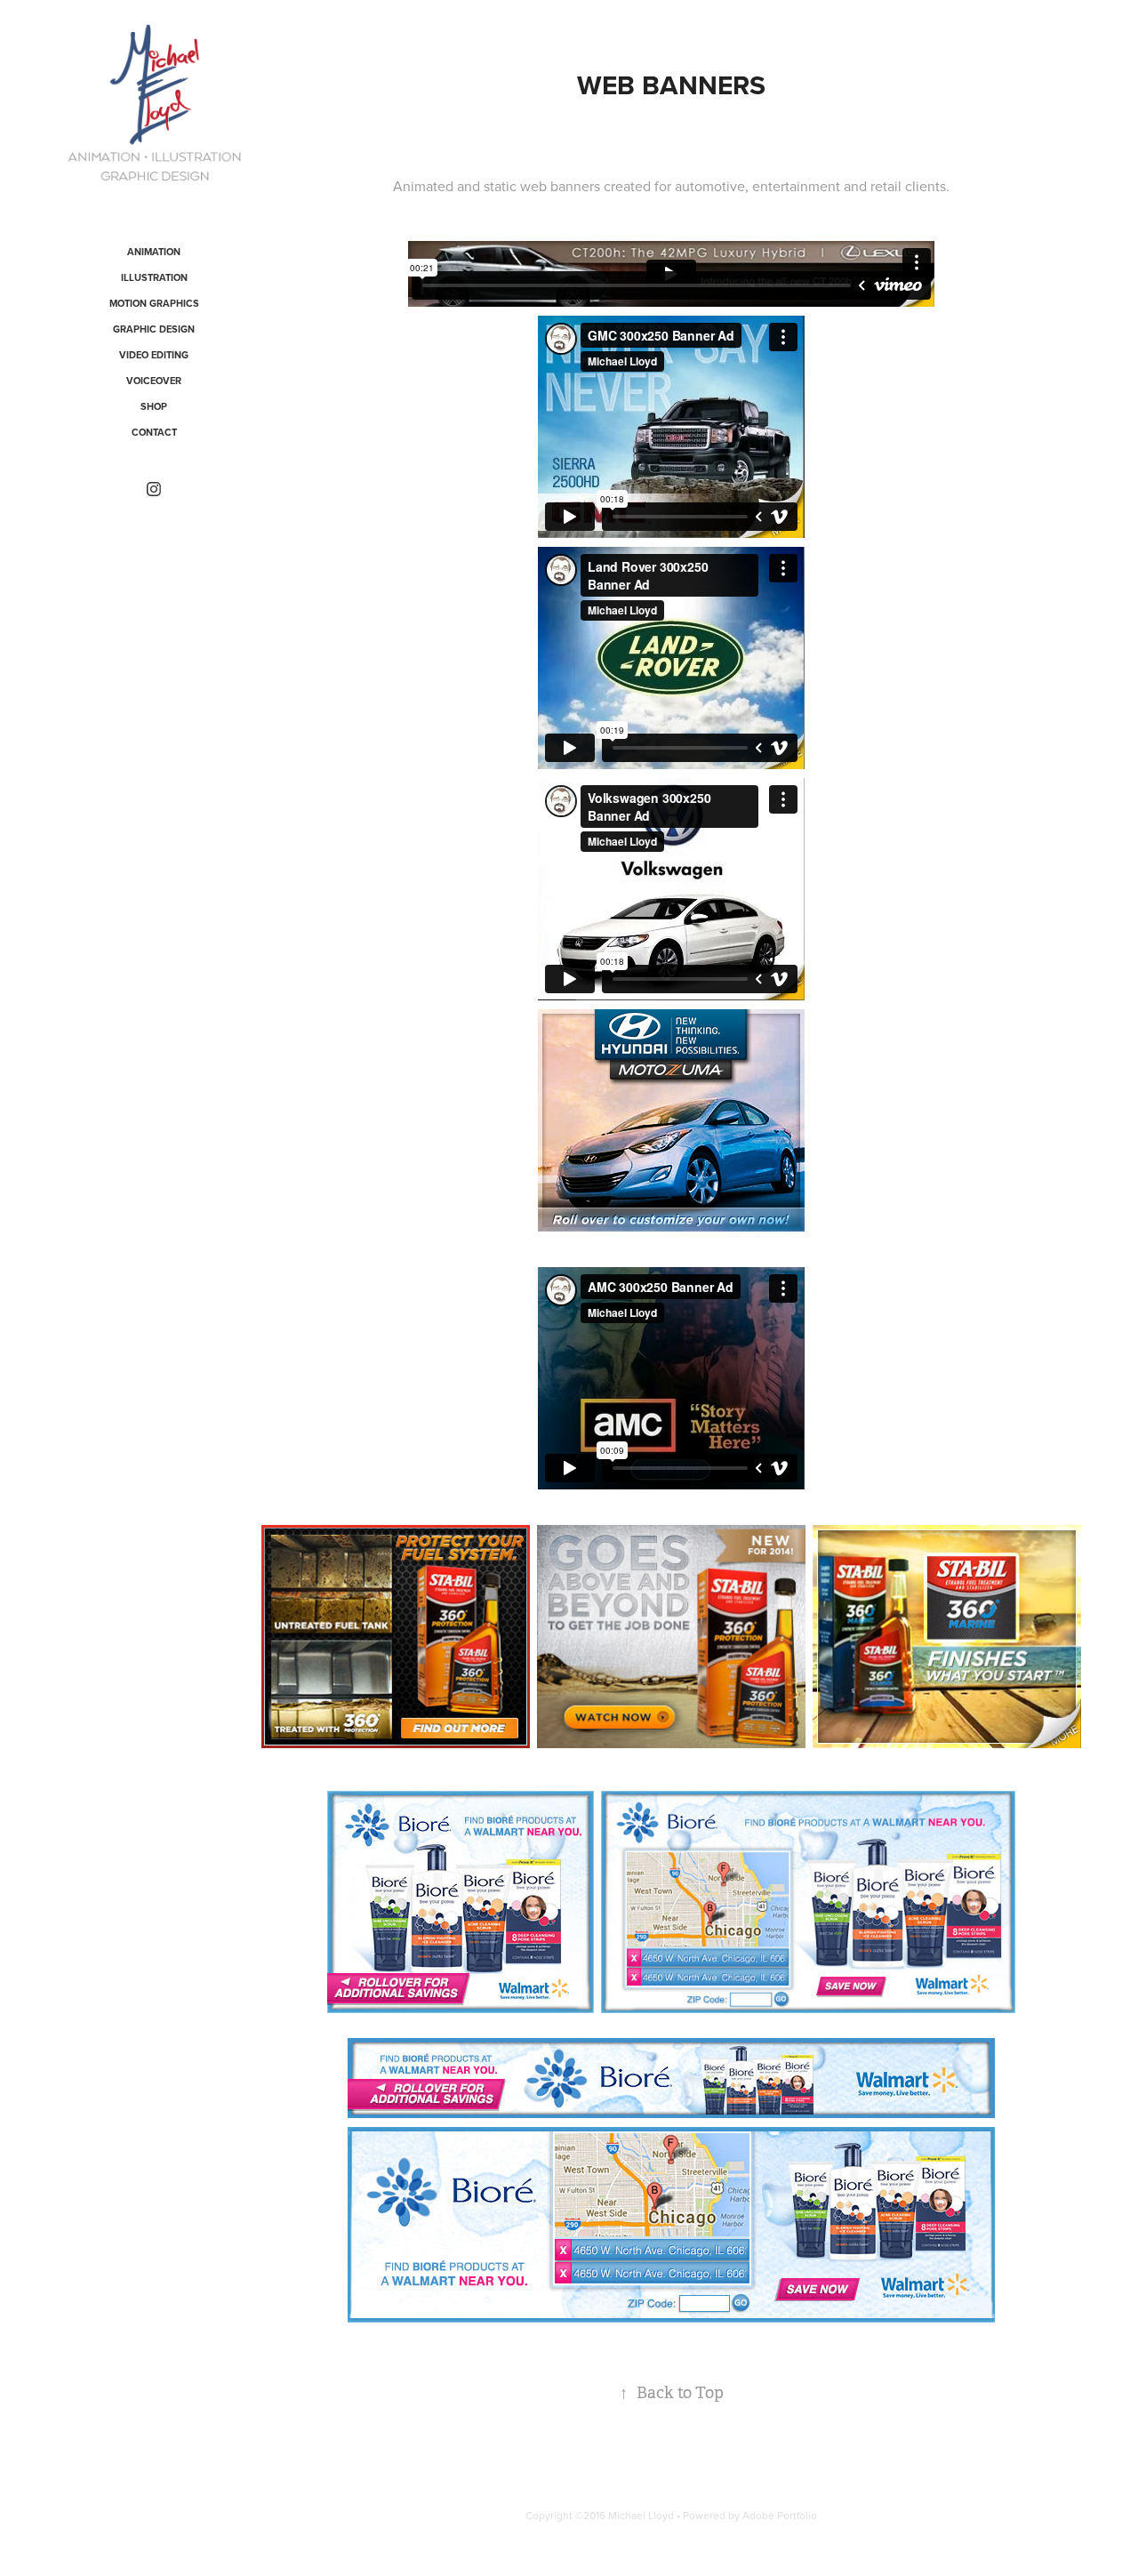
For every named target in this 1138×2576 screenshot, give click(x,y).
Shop (154, 406)
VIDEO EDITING (154, 355)
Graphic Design (154, 329)
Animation (154, 252)
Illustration (154, 277)
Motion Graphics (154, 303)
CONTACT (154, 432)
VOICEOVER (154, 381)
